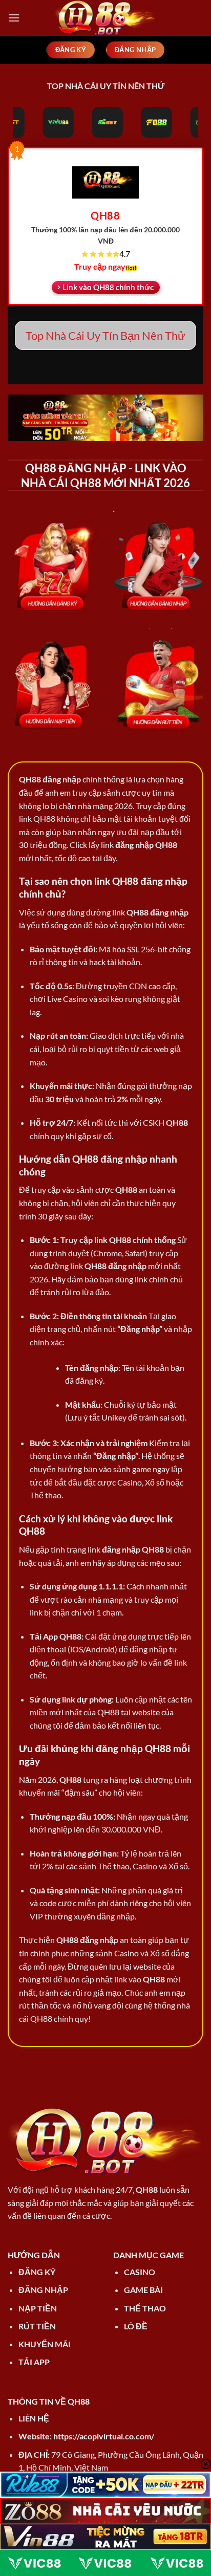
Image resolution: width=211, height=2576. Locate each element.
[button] (14, 18)
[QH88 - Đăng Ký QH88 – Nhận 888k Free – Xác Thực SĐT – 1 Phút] (105, 18)
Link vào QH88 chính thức (108, 287)
